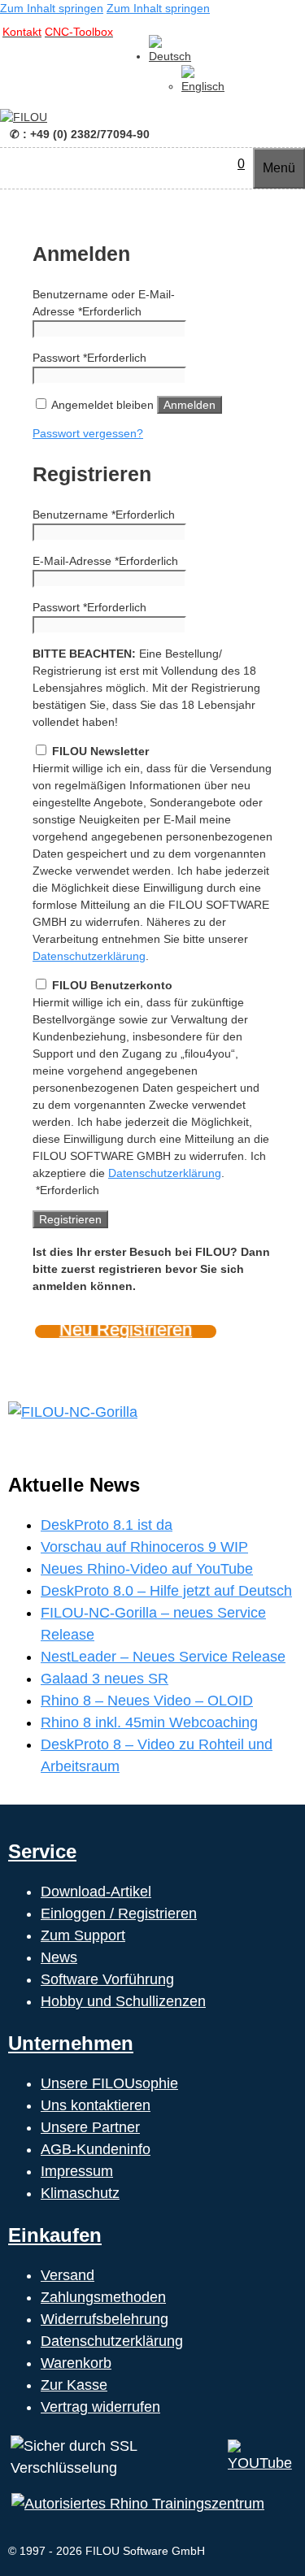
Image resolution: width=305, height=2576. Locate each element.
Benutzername (104, 515)
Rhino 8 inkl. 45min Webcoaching (149, 1722)
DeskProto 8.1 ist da (107, 1525)
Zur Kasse (74, 2385)
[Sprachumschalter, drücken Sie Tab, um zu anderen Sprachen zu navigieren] (170, 56)
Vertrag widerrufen (100, 2407)
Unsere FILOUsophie (109, 2083)
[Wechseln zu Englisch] (203, 86)
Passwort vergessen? (88, 433)
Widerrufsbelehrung (105, 2319)
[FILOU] (24, 117)
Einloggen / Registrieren (119, 1914)
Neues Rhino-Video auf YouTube (147, 1569)
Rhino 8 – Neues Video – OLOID (147, 1701)
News (59, 1957)
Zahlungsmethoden (103, 2297)
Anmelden (190, 405)
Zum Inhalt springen (52, 8)
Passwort (89, 358)
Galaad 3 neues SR (105, 1679)
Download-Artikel (96, 1892)
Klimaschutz (80, 2193)
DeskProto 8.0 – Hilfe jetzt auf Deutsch (166, 1591)
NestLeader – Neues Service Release (163, 1657)
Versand (68, 2275)
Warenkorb (76, 2363)
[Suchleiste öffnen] (221, 164)
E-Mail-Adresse (105, 561)
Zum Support (83, 1935)
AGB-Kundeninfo (96, 2149)
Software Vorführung (107, 1979)
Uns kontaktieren (96, 2105)
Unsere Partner (90, 2127)
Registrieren (70, 1219)
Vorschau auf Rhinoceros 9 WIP (144, 1547)
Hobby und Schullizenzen (123, 2001)
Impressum (77, 2171)
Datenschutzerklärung (89, 956)
